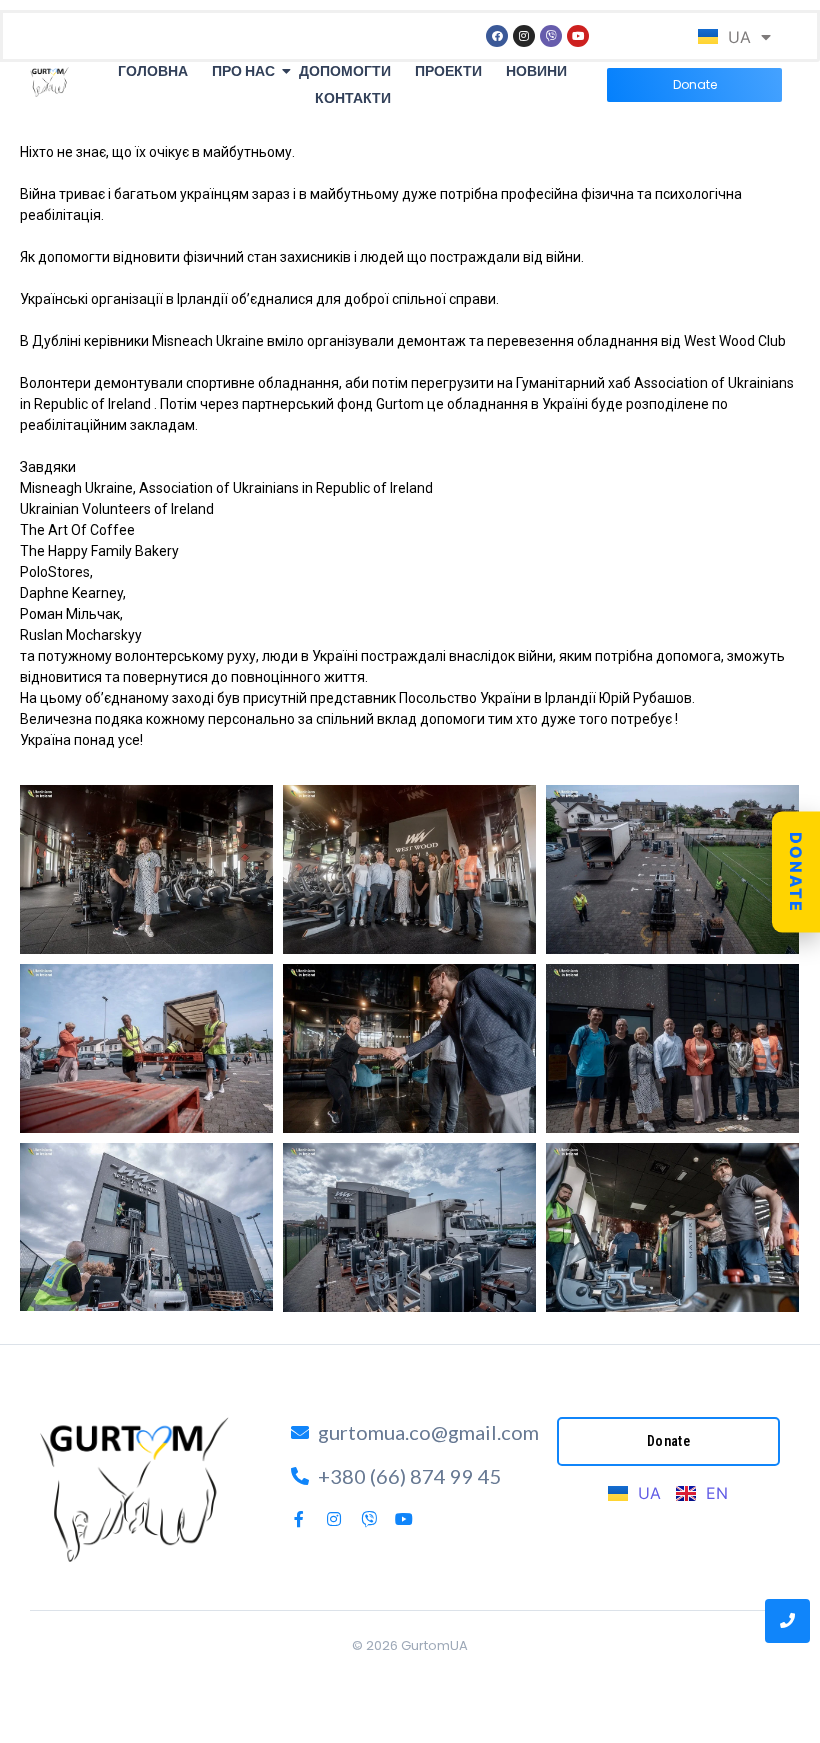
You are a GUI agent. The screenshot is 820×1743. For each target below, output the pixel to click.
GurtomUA (434, 1645)
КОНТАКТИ (353, 98)
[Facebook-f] (299, 1519)
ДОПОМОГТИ (345, 71)
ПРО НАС (243, 71)
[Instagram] (524, 36)
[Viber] (551, 36)
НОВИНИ (536, 71)
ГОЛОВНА (153, 71)
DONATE (796, 871)
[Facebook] (497, 36)
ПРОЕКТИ (448, 71)
